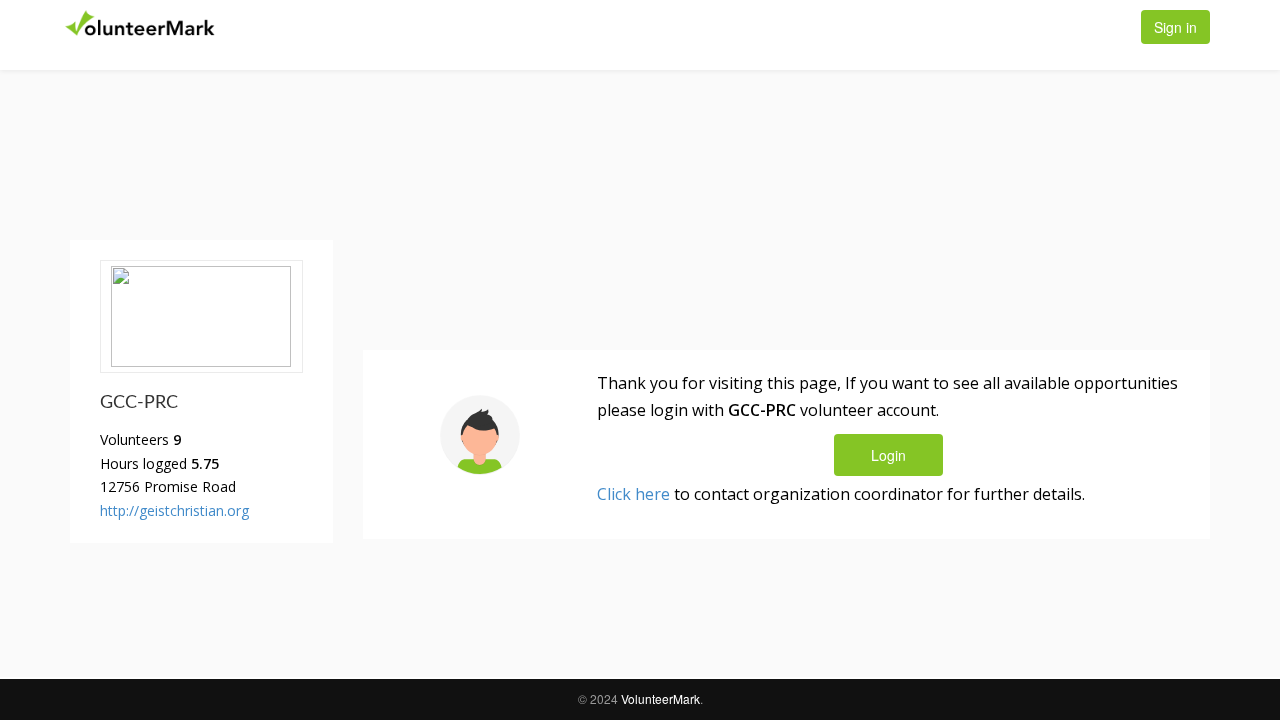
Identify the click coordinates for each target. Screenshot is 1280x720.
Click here (633, 494)
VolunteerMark (660, 698)
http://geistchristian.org (174, 510)
